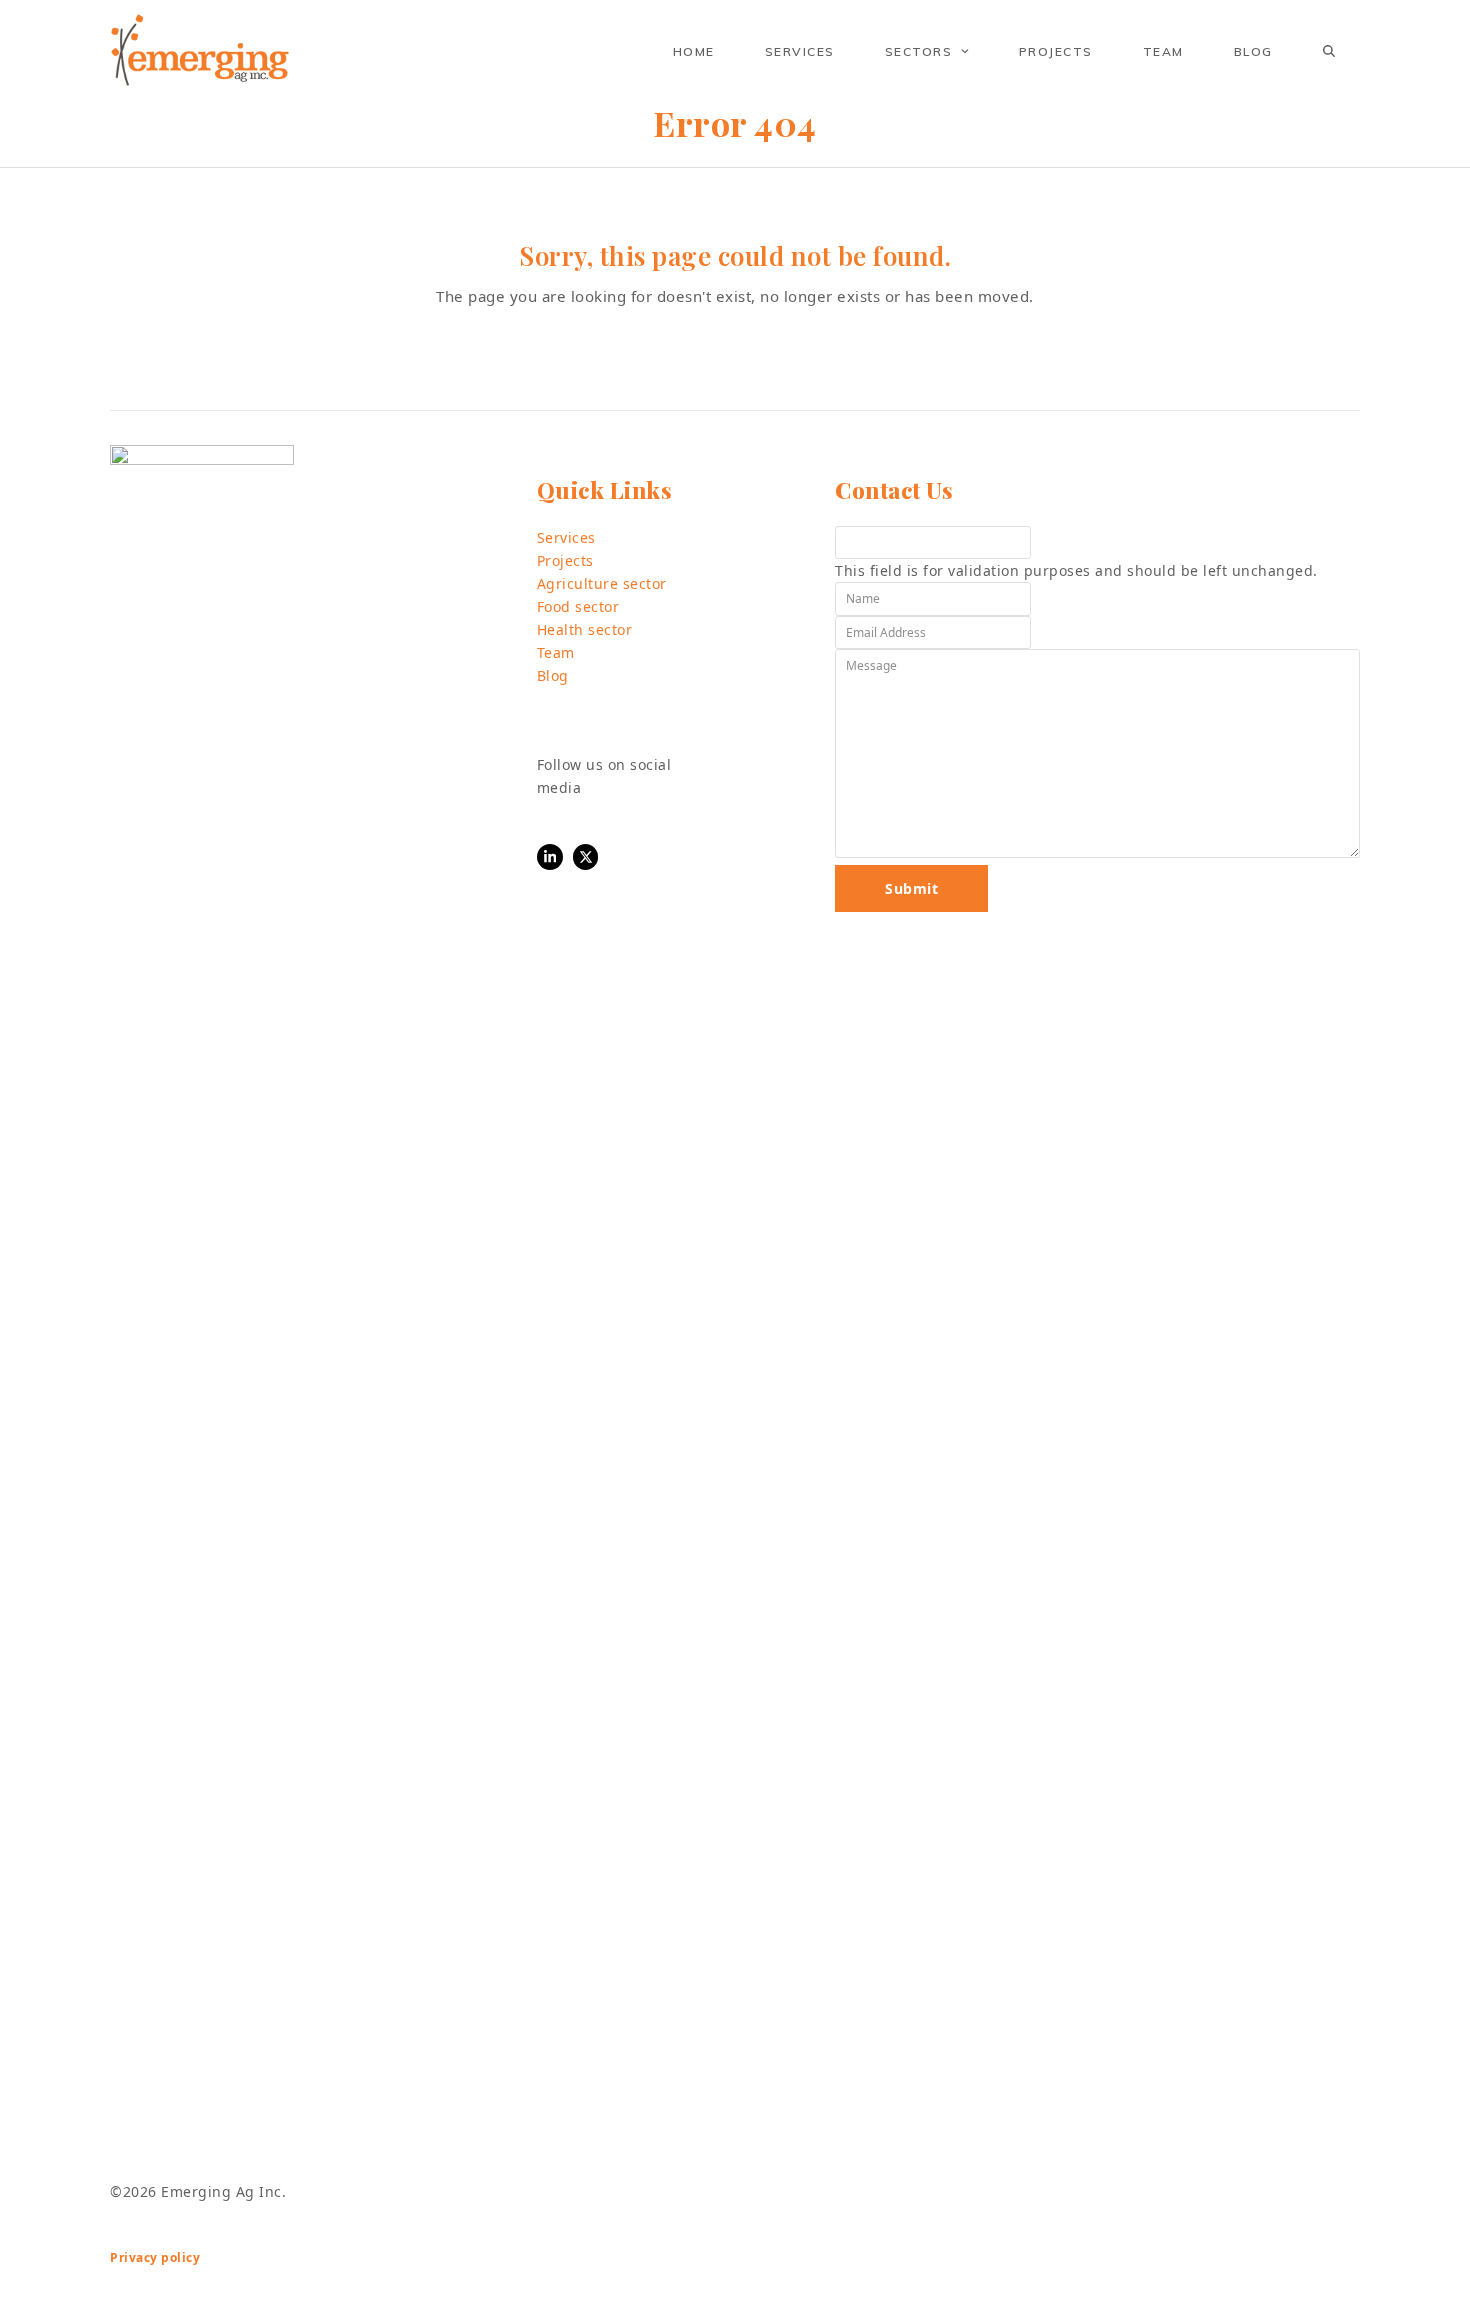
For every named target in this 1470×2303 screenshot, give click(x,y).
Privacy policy (155, 2257)
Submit (911, 888)
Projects (565, 560)
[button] (1329, 50)
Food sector (578, 606)
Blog (553, 675)
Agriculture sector (602, 583)
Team (556, 652)
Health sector (585, 629)
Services (566, 537)
